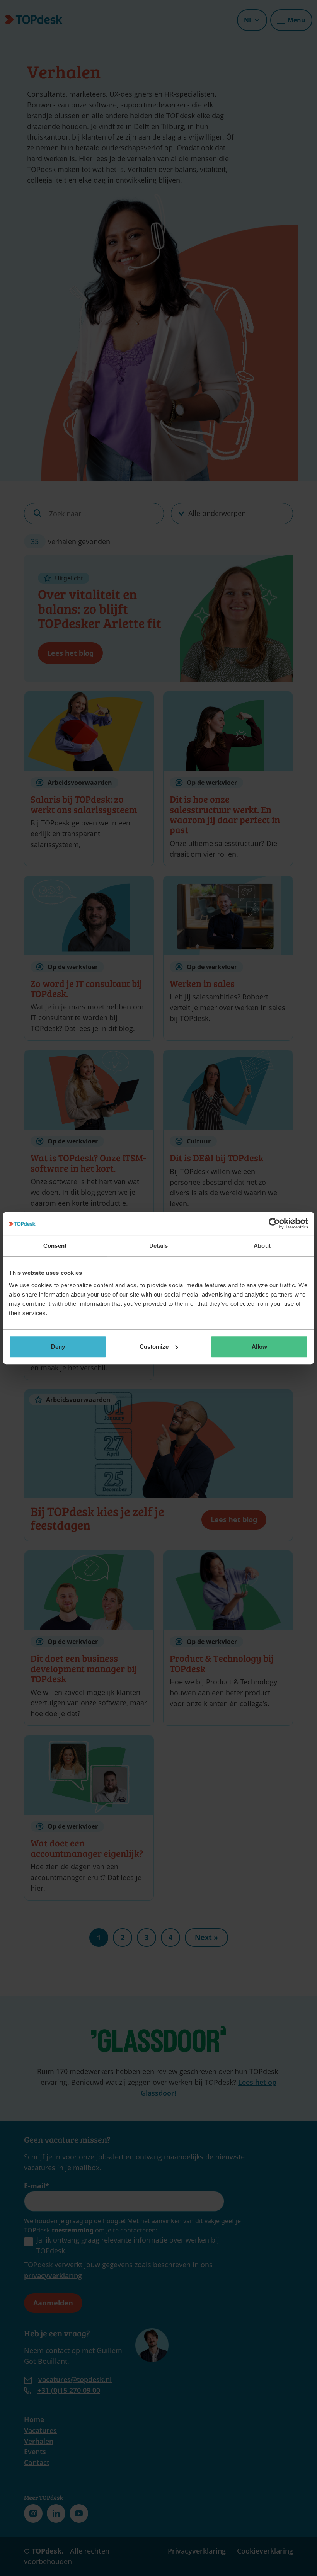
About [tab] (262, 1246)
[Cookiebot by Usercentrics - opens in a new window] (274, 1223)
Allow (259, 1347)
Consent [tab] (55, 1246)
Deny (58, 1347)
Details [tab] (159, 1246)
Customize (154, 1347)
